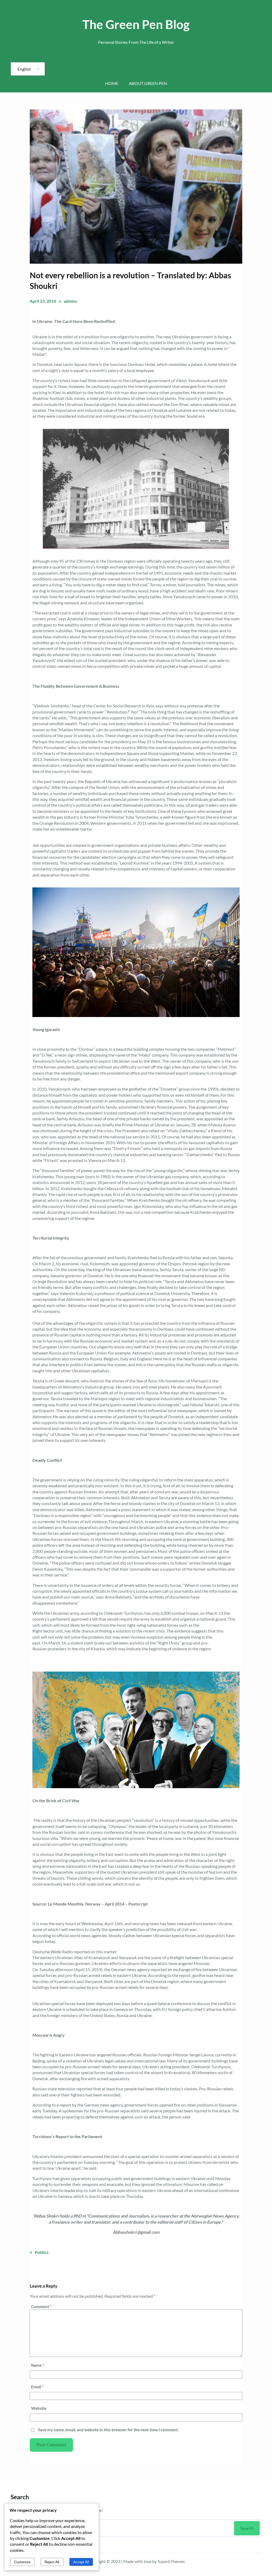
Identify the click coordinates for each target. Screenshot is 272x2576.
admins (70, 301)
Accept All (81, 2562)
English (24, 69)
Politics (42, 2252)
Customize (22, 2562)
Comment (41, 2306)
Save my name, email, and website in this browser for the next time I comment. (108, 2430)
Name (38, 2365)
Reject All (52, 2562)
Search (247, 2528)
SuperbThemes (171, 2561)
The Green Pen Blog (136, 24)
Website (39, 2408)
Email (37, 2387)
